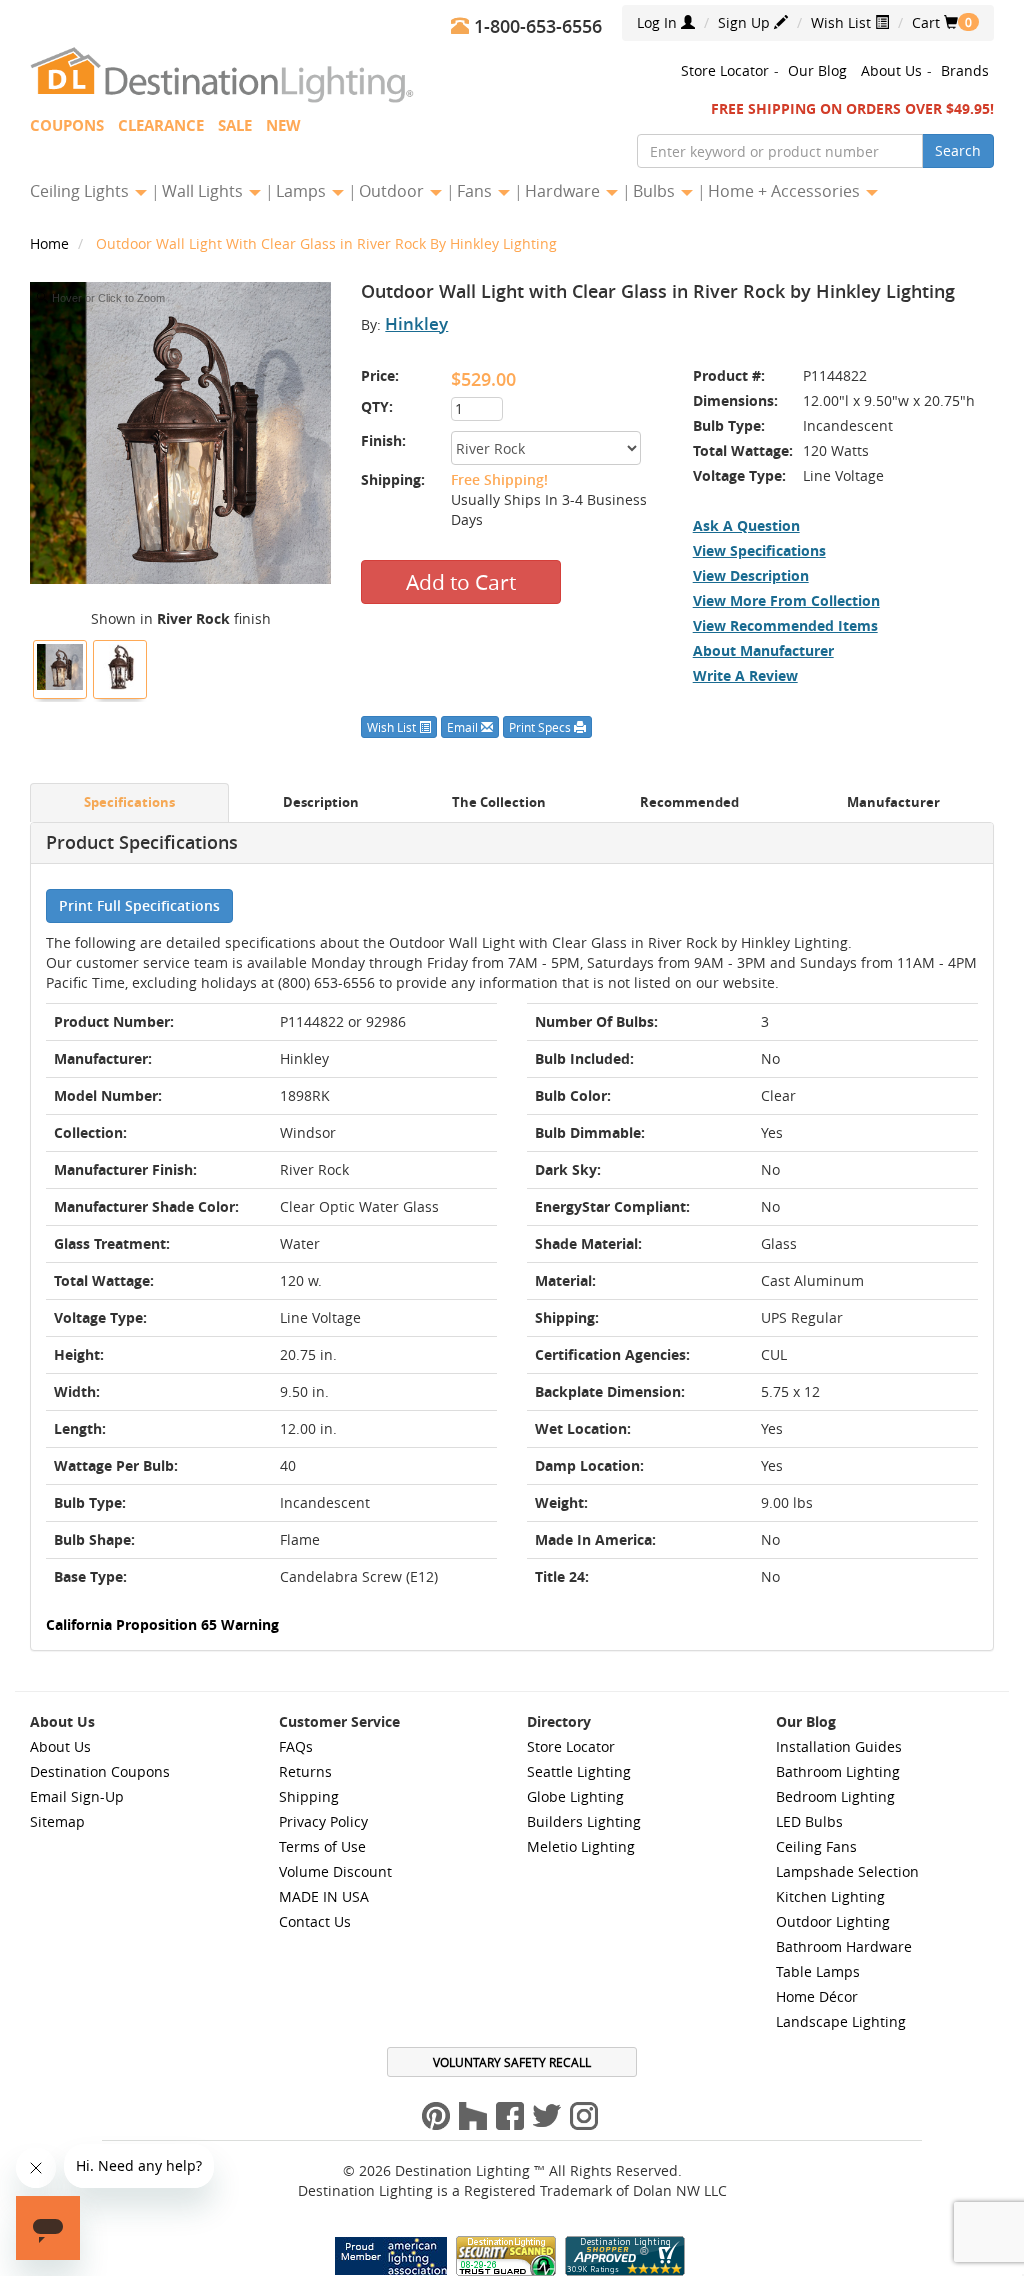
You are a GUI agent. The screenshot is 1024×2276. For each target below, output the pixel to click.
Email (464, 727)
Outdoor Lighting (833, 1921)
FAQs (296, 1746)
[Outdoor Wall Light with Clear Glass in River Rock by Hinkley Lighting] (60, 667)
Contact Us (315, 1921)
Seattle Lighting (579, 1771)
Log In (659, 22)
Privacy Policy (323, 1821)
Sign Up (746, 22)
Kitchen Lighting (830, 1896)
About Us (891, 70)
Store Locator (725, 70)
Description (321, 802)
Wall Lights (204, 191)
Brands (965, 70)
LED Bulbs (809, 1821)
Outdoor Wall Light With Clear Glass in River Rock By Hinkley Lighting (326, 243)
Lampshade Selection (847, 1871)
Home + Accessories (786, 191)
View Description (751, 575)
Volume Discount (335, 1871)
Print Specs (541, 727)
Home (51, 243)
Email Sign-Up (77, 1796)
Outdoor (393, 191)
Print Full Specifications (139, 905)
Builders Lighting (584, 1821)
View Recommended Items (785, 625)
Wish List (843, 22)
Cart (935, 22)
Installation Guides (839, 1746)
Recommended (689, 802)
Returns (305, 1771)
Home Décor (817, 1996)
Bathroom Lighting (838, 1771)
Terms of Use (322, 1846)
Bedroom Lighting (835, 1796)
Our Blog (817, 70)
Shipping (309, 1796)
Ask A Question (746, 525)
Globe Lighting (575, 1796)
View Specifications (759, 550)
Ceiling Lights (81, 191)
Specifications (129, 802)
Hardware (564, 191)
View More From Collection (786, 600)
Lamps (303, 191)
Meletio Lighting (581, 1846)
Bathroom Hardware (844, 1946)
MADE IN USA (324, 1896)
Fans (476, 191)
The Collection (499, 802)
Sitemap (57, 1821)
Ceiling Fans (816, 1846)
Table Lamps (818, 1971)
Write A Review (745, 675)
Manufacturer (893, 802)
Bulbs (656, 191)
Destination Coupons (100, 1771)
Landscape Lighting (841, 2021)
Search (958, 150)
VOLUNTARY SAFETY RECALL (512, 2062)
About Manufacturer (763, 650)
